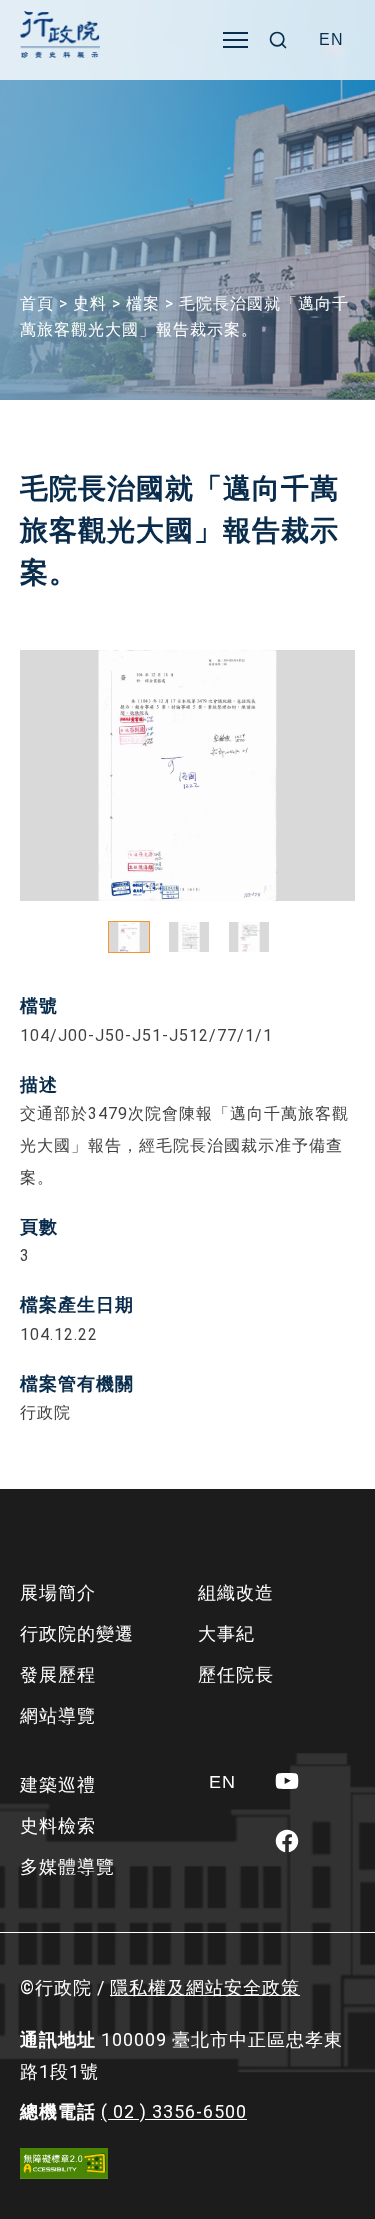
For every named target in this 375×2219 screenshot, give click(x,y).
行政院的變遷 (77, 1633)
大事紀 (226, 1633)
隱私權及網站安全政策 (205, 1987)
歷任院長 (236, 1674)
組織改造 (236, 1592)
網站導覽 (58, 1715)
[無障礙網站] (64, 2163)
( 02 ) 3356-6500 (174, 2111)
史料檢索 (58, 1825)
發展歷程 (58, 1674)
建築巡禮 (58, 1784)
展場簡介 (58, 1592)
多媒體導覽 (67, 1866)
